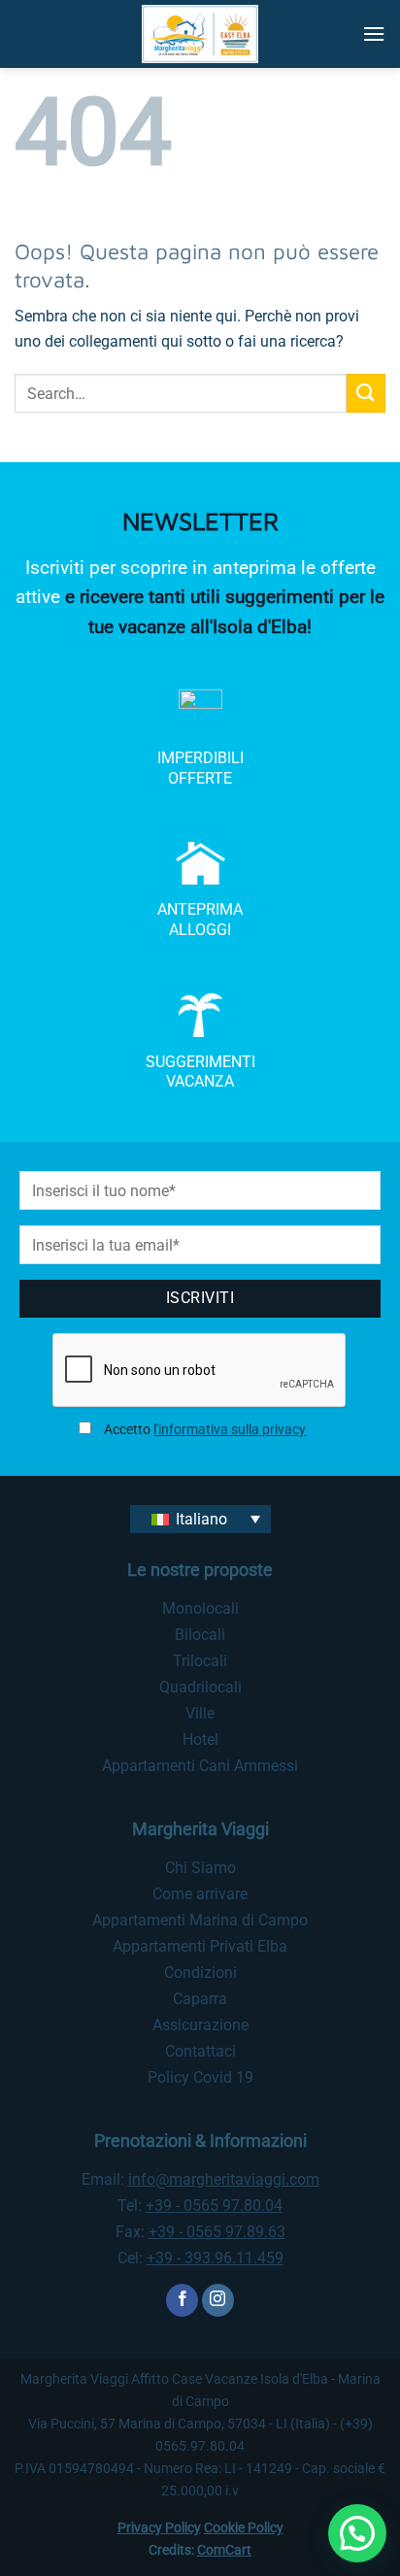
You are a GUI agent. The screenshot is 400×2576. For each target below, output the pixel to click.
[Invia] (366, 393)
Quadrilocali (200, 1687)
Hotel (200, 1740)
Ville (200, 1713)
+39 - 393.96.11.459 (215, 2258)
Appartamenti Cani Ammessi (200, 1766)
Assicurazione (200, 2025)
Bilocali (200, 1635)
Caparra (200, 1999)
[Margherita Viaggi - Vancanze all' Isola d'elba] (200, 34)
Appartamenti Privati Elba (200, 1946)
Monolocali (200, 1608)
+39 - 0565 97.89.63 (217, 2232)
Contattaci (200, 2051)
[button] (374, 33)
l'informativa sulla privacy (230, 1430)
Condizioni (200, 1973)
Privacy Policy (159, 2528)
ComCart (224, 2550)
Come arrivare (200, 1894)
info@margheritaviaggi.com (224, 2179)
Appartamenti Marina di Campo (200, 1920)
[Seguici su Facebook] (182, 2300)
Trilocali (200, 1661)
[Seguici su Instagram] (218, 2300)
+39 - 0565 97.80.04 (214, 2206)
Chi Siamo (200, 1868)
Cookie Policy (244, 2528)
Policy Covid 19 (200, 2077)
